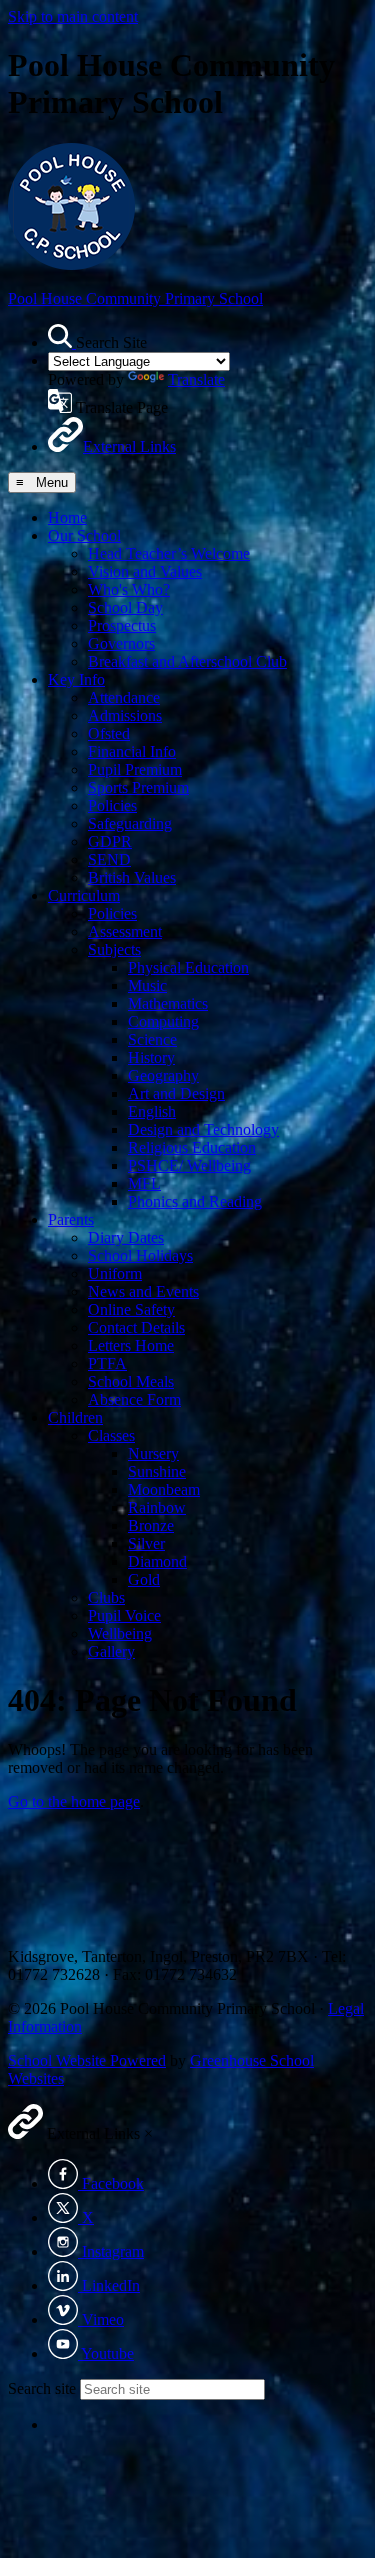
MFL (144, 1183)
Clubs (106, 1597)
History (151, 1057)
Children (75, 1417)
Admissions (125, 715)
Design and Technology (203, 1129)
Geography (163, 1075)
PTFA (107, 1363)
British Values (132, 877)
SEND (109, 859)
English (152, 1111)
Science (152, 1039)
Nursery (153, 1453)
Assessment (125, 931)
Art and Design (176, 1093)
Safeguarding (130, 823)
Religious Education (192, 1147)
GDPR (110, 841)
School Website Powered (87, 2060)
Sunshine (157, 1471)
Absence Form (134, 1399)
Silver (146, 1543)
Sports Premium (138, 787)
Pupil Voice (124, 1615)
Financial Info (132, 751)
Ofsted (109, 733)
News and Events (143, 1291)
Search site (42, 2388)
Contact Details (136, 1327)
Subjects (114, 949)
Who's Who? (129, 589)
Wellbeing (120, 1633)
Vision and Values (145, 571)
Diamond (157, 1561)
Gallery (111, 1651)
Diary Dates (126, 1237)
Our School (84, 535)
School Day (125, 607)
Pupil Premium (135, 769)
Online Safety (131, 1309)
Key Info (76, 679)
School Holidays (140, 1255)
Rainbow (157, 1507)
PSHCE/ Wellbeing (189, 1165)
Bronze (151, 1525)
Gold (144, 1579)
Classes (111, 1435)
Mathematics (168, 1003)
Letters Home (131, 1345)
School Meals (131, 1381)
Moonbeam (164, 1489)
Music (147, 985)
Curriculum (84, 895)
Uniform (115, 1273)
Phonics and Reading (195, 1201)
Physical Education (188, 967)
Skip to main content (73, 16)
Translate (196, 379)
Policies (112, 805)
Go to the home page (74, 1801)
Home (67, 517)
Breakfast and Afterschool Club (187, 661)
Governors (121, 643)
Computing (163, 1021)
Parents (71, 1219)
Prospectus (122, 625)
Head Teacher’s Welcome (169, 553)
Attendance (124, 697)
